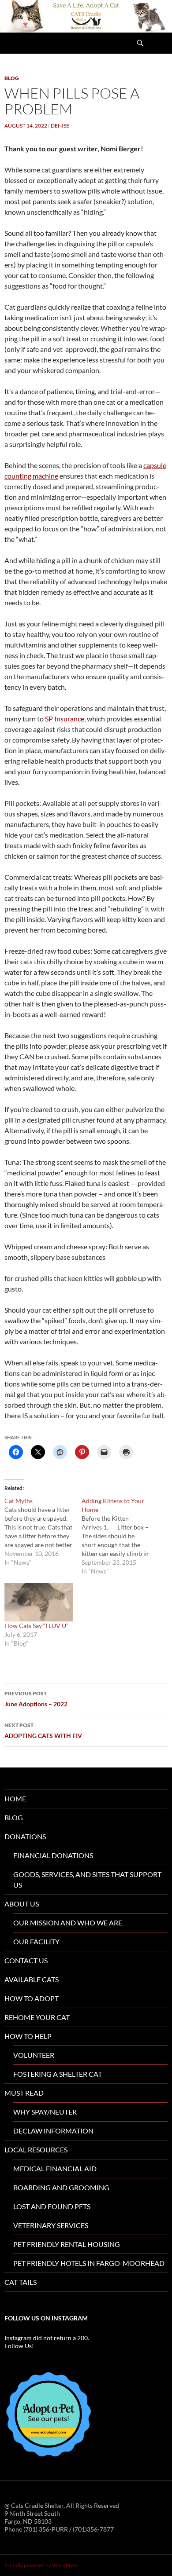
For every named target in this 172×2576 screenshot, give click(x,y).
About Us (22, 1904)
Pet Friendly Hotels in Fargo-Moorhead (89, 2263)
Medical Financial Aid (55, 2168)
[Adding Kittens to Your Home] (120, 1536)
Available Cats (32, 1979)
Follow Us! (19, 2346)
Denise (60, 126)
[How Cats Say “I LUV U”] (39, 1602)
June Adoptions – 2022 (36, 1699)
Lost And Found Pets (52, 2206)
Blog (12, 78)
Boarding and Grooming (61, 2187)
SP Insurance (65, 719)
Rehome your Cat (37, 2017)
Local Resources (36, 2150)
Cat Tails (21, 2282)
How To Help (28, 2036)
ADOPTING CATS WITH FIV (43, 1731)
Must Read (24, 2093)
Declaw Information (53, 2131)
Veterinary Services (51, 2225)
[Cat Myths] (43, 1532)
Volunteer (34, 2055)
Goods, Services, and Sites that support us (87, 1879)
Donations (25, 1836)
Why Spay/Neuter (45, 2112)
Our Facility (36, 1941)
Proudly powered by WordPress (41, 2565)
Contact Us (26, 1960)
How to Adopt (32, 1998)
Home (15, 1798)
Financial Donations (53, 1855)
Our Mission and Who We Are (68, 1923)
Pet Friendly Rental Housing (67, 2244)
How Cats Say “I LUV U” (36, 1626)
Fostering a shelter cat (58, 2074)
